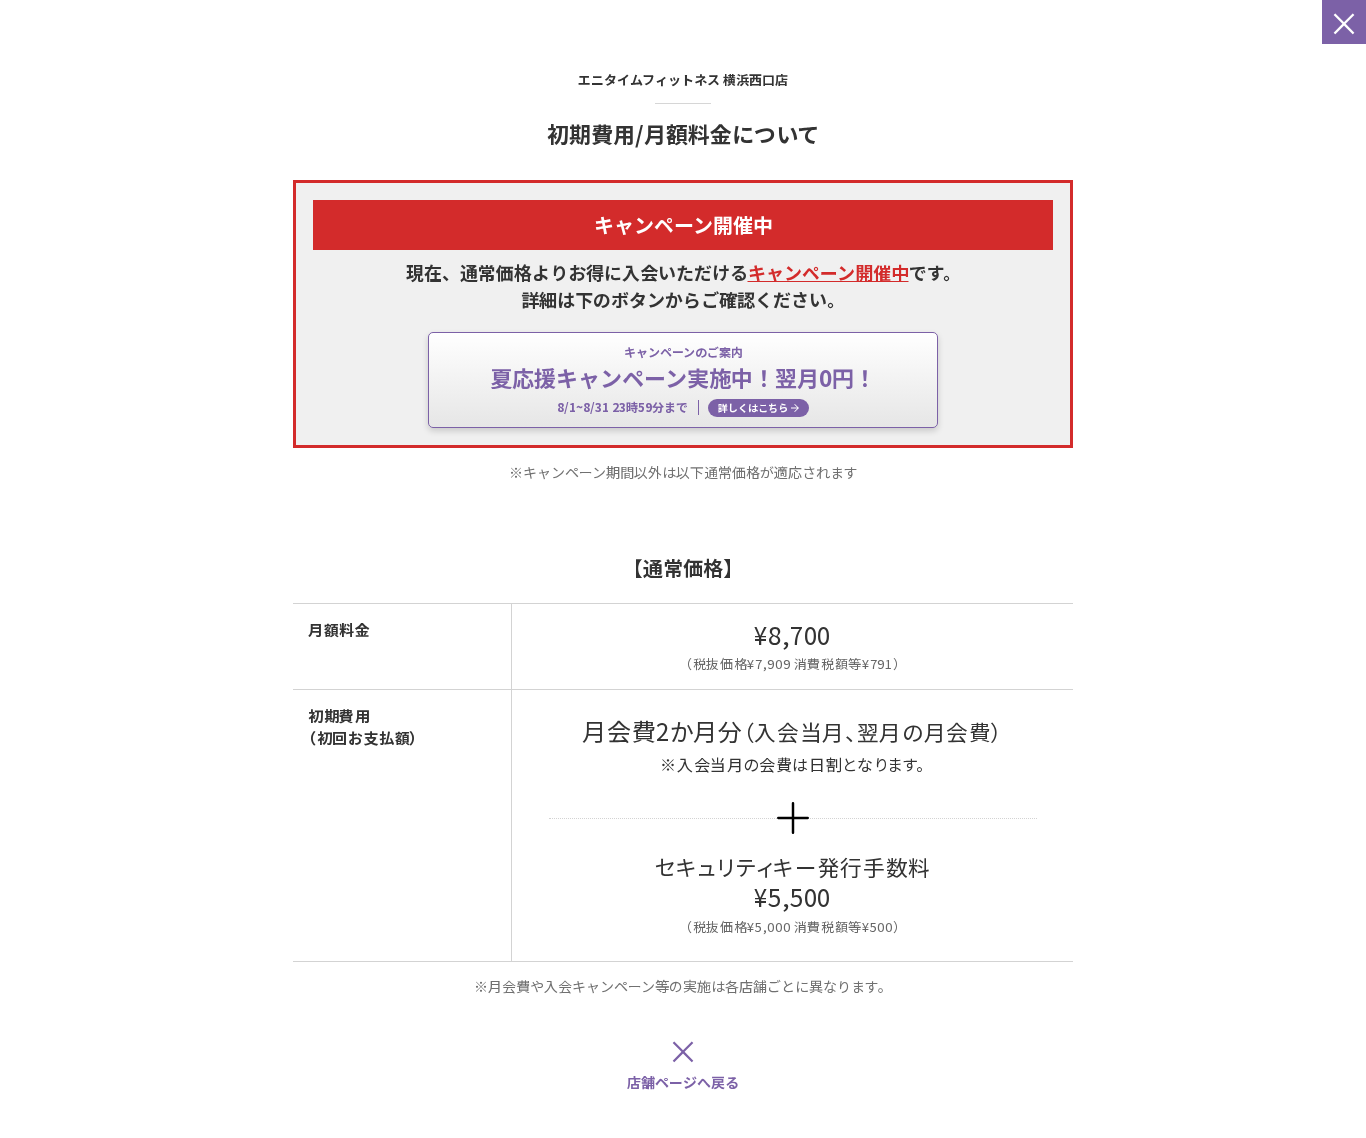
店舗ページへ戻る (683, 1059)
